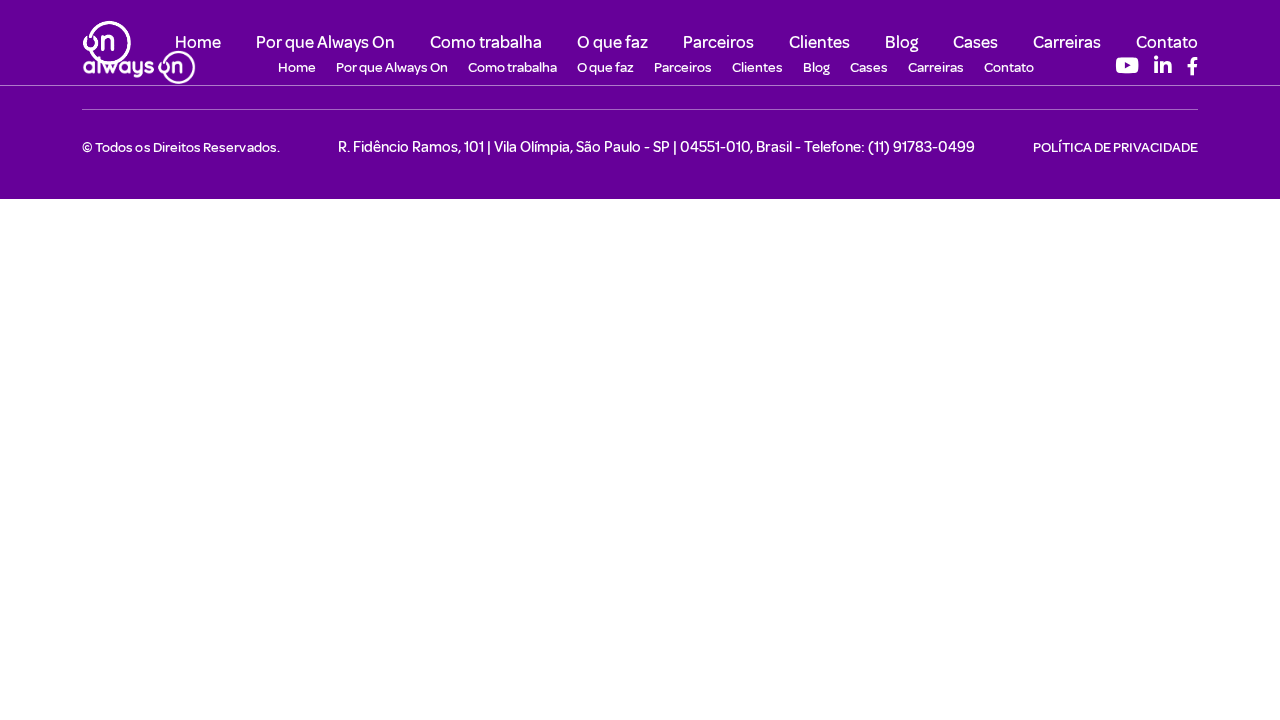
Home (198, 42)
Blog (901, 42)
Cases (975, 42)
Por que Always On (325, 42)
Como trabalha (486, 42)
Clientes (819, 42)
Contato (1167, 42)
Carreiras (1067, 42)
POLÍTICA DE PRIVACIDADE (1115, 147)
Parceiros (718, 42)
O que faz (612, 42)
